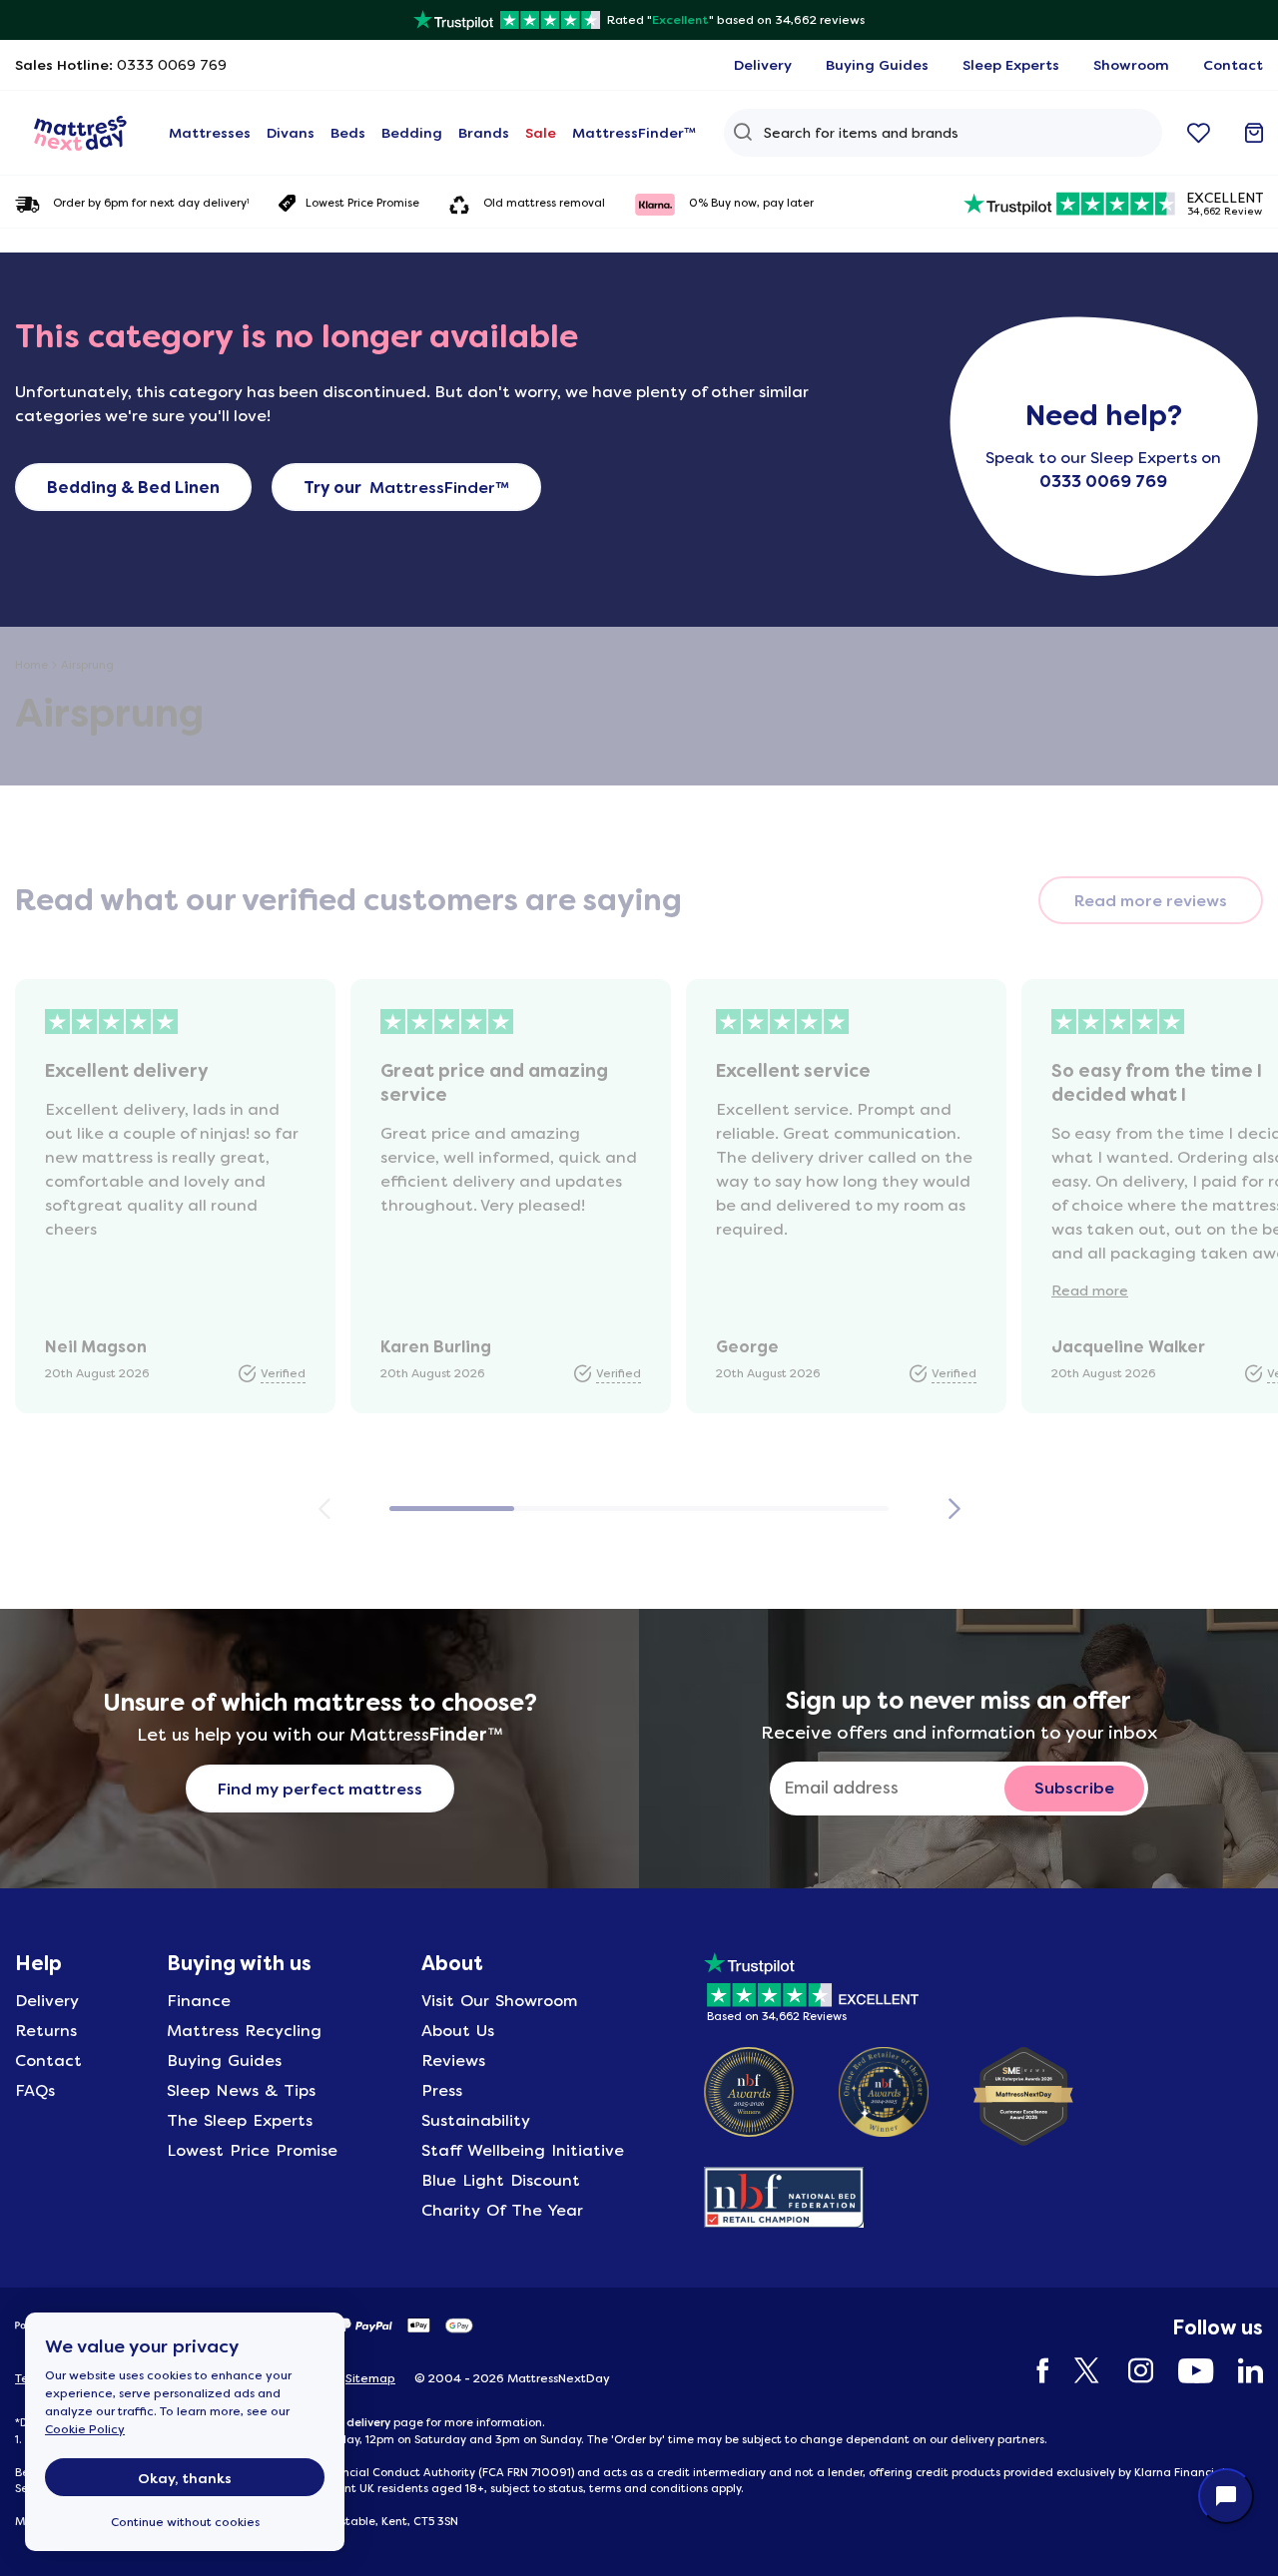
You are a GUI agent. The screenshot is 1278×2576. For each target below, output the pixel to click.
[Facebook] (1033, 2371)
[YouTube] (1186, 2371)
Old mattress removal (544, 203)
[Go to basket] (1254, 133)
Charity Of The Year (502, 2210)
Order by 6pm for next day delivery (151, 204)
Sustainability (476, 2120)
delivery (368, 2422)
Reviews (453, 2061)
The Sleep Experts (240, 2120)
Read (1090, 1290)
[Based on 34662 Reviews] (811, 1984)
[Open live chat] (1226, 2496)
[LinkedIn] (1241, 2371)
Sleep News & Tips (241, 2090)
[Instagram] (1131, 2371)
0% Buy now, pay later (751, 203)
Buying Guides (224, 2061)
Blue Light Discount (501, 2180)
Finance (199, 2001)
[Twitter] (1079, 2371)
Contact (48, 2061)
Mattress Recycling (244, 2031)
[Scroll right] (954, 1509)
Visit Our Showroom (499, 2001)
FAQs (35, 2090)
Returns (46, 2031)
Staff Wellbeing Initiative (523, 2150)
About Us (458, 2031)
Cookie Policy (85, 2429)
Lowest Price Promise (362, 203)
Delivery (47, 2001)
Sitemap (370, 2378)
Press (442, 2090)
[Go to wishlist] (1199, 133)
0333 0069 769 (1103, 482)
